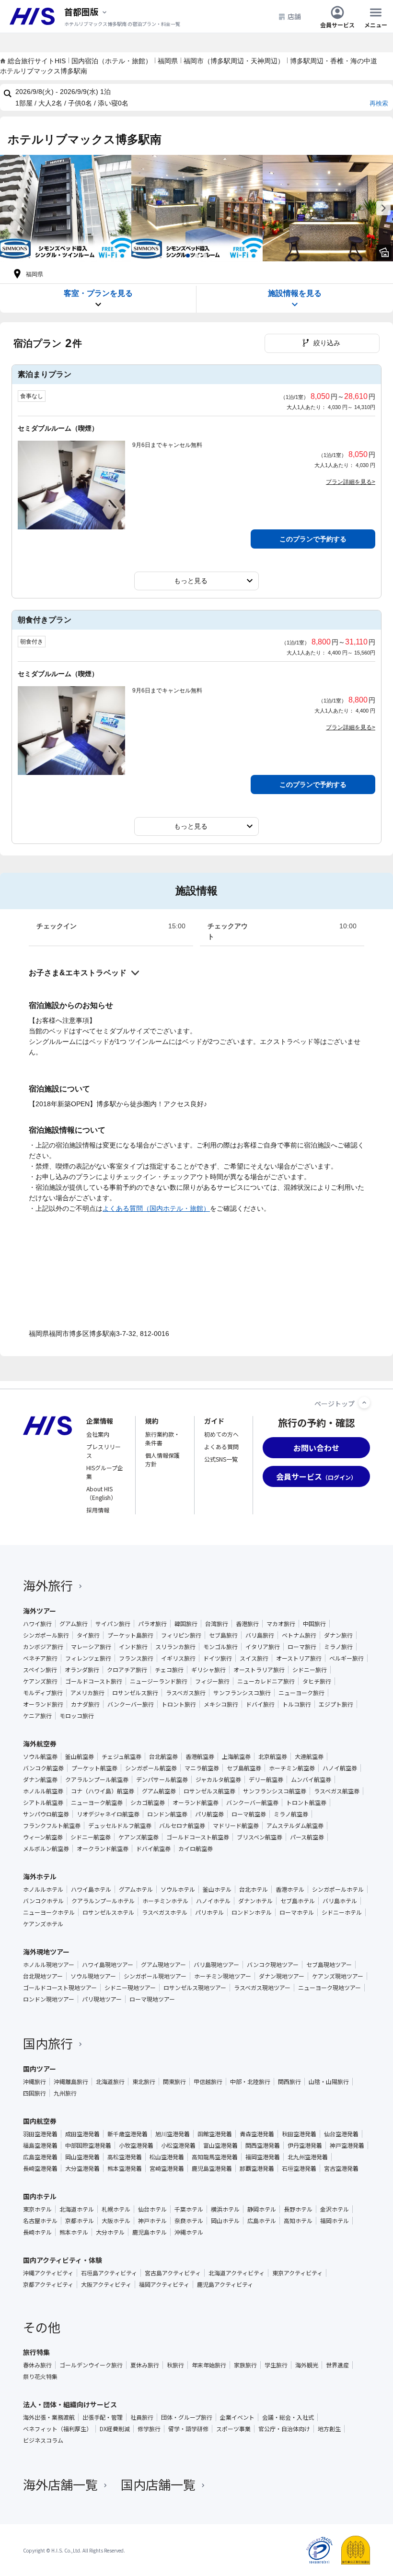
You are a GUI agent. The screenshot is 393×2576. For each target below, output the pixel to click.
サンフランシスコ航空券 (275, 1791)
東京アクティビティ (297, 2273)
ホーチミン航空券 (292, 1768)
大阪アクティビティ (106, 2284)
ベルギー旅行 (347, 1658)
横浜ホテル (225, 2209)
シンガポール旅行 (46, 1635)
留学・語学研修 (188, 2429)
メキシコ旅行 (221, 1704)
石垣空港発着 (299, 2168)
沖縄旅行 (35, 2082)
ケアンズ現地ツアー (338, 1976)
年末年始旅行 (209, 2365)
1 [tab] (188, 256)
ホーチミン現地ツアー (223, 1976)
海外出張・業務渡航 (49, 2417)
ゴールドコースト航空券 (198, 1837)
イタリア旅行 (263, 1647)
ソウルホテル (178, 1889)
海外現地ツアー (46, 1952)
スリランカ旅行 (175, 1647)
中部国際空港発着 (88, 2145)
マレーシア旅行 (91, 1647)
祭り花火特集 (40, 2377)
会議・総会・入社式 (288, 2417)
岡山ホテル (225, 2221)
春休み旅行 (37, 2365)
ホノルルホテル (43, 1889)
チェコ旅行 (169, 1670)
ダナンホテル (255, 1901)
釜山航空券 (80, 1756)
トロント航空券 (306, 1803)
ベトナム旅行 (299, 1635)
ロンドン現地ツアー (49, 1999)
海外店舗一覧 (60, 2484)
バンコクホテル (43, 1901)
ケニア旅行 (37, 1716)
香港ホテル (290, 1889)
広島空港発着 (40, 2157)
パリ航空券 (209, 1814)
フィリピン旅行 (181, 1635)
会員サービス (337, 24)
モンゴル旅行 (220, 1647)
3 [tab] (205, 256)
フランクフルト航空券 (52, 1826)
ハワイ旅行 (37, 1624)
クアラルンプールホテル (103, 1901)
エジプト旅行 (336, 1704)
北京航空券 (273, 1756)
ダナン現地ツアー (282, 1976)
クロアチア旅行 (127, 1670)
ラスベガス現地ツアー (262, 1988)
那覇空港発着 (257, 2168)
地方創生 (329, 2429)
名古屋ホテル (40, 2221)
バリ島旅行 (260, 1635)
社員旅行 (142, 2417)
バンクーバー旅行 (131, 1704)
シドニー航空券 (91, 1837)
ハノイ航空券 (340, 1768)
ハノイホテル (213, 1901)
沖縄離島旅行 (71, 2082)
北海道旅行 (110, 2082)
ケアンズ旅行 (40, 1681)
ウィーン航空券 (43, 1837)
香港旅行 (247, 1624)
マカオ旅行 (281, 1624)
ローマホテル (297, 1912)
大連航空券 (309, 1756)
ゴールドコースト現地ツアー (60, 1988)
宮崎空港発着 (167, 2168)
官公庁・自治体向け (284, 2429)
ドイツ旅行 (218, 1658)
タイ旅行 (88, 1635)
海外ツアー (40, 1611)
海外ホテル (40, 1876)
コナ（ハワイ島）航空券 (103, 1791)
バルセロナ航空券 (182, 1826)
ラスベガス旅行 (186, 1693)
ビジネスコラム (43, 2440)
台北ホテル (254, 1889)
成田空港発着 (82, 2134)
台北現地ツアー (43, 1976)
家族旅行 (245, 2365)
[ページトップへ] (364, 1403)
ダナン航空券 (40, 1780)
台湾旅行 (217, 1624)
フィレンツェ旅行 (88, 1658)
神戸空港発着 (347, 2145)
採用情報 (98, 1510)
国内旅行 (48, 2043)
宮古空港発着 (341, 2168)
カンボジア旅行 (43, 1647)
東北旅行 (144, 2082)
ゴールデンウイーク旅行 (91, 2365)
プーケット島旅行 (130, 1635)
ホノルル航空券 (43, 1791)
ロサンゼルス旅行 (135, 1693)
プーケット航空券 (94, 1768)
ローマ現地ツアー (152, 1999)
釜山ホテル (217, 1889)
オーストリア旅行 (299, 1658)
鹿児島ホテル (150, 2232)
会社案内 (98, 1434)
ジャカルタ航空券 (218, 1780)
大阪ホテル (116, 2221)
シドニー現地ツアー (130, 1988)
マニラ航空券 (202, 1768)
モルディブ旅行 (43, 1693)
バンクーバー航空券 (252, 1803)
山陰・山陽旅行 (329, 2082)
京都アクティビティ (48, 2284)
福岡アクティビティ (164, 2284)
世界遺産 (337, 2365)
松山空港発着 (167, 2157)
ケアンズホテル (43, 1924)
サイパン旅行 (113, 1624)
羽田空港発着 (40, 2134)
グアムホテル (136, 1889)
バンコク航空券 (43, 1768)
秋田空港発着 (299, 2134)
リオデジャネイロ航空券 (108, 1814)
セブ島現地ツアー (329, 1965)
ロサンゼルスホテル (108, 1912)
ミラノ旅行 (338, 1647)
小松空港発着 (178, 2145)
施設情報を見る (295, 293)
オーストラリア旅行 (259, 1670)
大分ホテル (110, 2232)
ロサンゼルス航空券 (209, 1791)
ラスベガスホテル (165, 1912)
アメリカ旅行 (87, 1693)
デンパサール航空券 (162, 1780)
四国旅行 (35, 2093)
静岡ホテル (262, 2209)
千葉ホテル (189, 2209)
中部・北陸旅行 (250, 2082)
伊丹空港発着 (305, 2145)
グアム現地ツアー (163, 1965)
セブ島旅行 (223, 1635)
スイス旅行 (254, 1658)
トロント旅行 (179, 1704)
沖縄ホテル (189, 2232)
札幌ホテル (116, 2209)
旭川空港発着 (173, 2134)
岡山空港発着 (82, 2157)
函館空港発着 (215, 2134)
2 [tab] (196, 256)
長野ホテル (298, 2209)
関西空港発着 (263, 2145)
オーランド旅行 (43, 1704)
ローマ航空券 (249, 1814)
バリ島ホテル (340, 1901)
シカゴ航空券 (148, 1803)
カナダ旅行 (85, 1704)
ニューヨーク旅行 (301, 1693)
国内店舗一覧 (158, 2484)
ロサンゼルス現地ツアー (195, 1988)
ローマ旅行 (302, 1647)
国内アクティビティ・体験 (63, 2260)
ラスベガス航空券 (337, 1791)
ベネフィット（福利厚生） (58, 2429)
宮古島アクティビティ (173, 2273)
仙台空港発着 (341, 2134)
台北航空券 (163, 1756)
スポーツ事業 (233, 2429)
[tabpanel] (66, 208)
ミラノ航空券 (291, 1814)
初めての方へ (221, 1434)
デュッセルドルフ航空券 (120, 1826)
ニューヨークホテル (49, 1912)
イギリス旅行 (178, 1658)
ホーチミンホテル (165, 1901)
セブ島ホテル (298, 1901)
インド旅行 (133, 1647)
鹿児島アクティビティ (225, 2284)
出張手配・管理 (103, 2417)
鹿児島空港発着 (212, 2168)
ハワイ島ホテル (91, 1889)
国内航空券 (40, 2121)
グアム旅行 (74, 1624)
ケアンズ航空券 (139, 1837)
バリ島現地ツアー (216, 1965)
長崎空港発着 (40, 2168)
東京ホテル (37, 2209)
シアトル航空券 (43, 1803)
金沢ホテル (335, 2209)
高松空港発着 (125, 2157)
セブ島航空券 (244, 1768)
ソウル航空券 (40, 1756)
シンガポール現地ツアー (155, 1976)
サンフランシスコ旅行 (242, 1693)
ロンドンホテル (252, 1912)
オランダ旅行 (82, 1670)
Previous (10, 208)
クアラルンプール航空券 (97, 1780)
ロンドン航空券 (167, 1814)
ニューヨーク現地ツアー (329, 1988)
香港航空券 (200, 1756)
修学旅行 (149, 2429)
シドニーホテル (342, 1912)
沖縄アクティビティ (48, 2273)
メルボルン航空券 (46, 1849)
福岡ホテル (335, 2221)
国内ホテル (40, 2196)
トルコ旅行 (297, 1704)
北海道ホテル (77, 2209)
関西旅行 (289, 2082)
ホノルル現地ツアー (49, 1965)
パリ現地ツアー (102, 1999)
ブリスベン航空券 (260, 1837)
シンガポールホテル (338, 1889)
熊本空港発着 (125, 2168)
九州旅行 (65, 2093)
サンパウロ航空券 (46, 1814)
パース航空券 (307, 1837)
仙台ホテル (152, 2209)
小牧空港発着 (136, 2145)
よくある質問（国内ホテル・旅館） (156, 1208)
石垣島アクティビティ (109, 2273)
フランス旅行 (136, 1658)
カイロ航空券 (196, 1849)
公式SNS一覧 (221, 1459)
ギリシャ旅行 (208, 1670)
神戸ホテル (152, 2221)
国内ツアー (40, 2069)
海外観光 (307, 2365)
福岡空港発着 (263, 2157)
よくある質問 (221, 1446)
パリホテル (209, 1912)
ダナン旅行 (338, 1635)
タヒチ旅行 (317, 1681)
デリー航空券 (266, 1780)
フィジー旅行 (212, 1681)
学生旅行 (276, 2365)
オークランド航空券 (103, 1849)
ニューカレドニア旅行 (266, 1681)
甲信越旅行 (208, 2082)
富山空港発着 (220, 2145)
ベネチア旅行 (40, 1658)
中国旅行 (314, 1624)
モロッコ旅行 (77, 1716)
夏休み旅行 (145, 2365)
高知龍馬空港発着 (215, 2157)
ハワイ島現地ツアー (108, 1965)
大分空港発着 (82, 2168)
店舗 (294, 16)
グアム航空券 (159, 1791)
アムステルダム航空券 (295, 1826)
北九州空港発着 (308, 2157)
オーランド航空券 (196, 1803)
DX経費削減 (115, 2429)
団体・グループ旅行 (187, 2417)
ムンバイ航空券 (311, 1780)
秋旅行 (175, 2365)
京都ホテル (80, 2221)
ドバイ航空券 (153, 1849)
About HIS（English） (101, 1493)
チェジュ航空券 (121, 1756)
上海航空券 (236, 1756)
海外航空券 (40, 1744)
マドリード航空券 (236, 1826)
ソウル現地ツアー (93, 1976)
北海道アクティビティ (237, 2273)
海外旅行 (48, 1585)
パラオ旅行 (152, 1624)
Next (383, 208)
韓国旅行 (186, 1624)
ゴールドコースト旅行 (94, 1681)
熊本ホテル (74, 2232)
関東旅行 (174, 2082)
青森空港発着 (257, 2134)
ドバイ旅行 (260, 1704)
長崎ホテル (37, 2232)
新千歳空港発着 (127, 2134)
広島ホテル (262, 2221)
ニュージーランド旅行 (159, 1681)
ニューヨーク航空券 (97, 1803)
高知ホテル (298, 2221)
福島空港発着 (40, 2145)
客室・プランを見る (98, 293)
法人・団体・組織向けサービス (70, 2404)
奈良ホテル (189, 2221)
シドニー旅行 (310, 1670)
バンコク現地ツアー (273, 1965)
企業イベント (237, 2417)
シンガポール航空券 (151, 1768)
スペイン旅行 (40, 1670)
